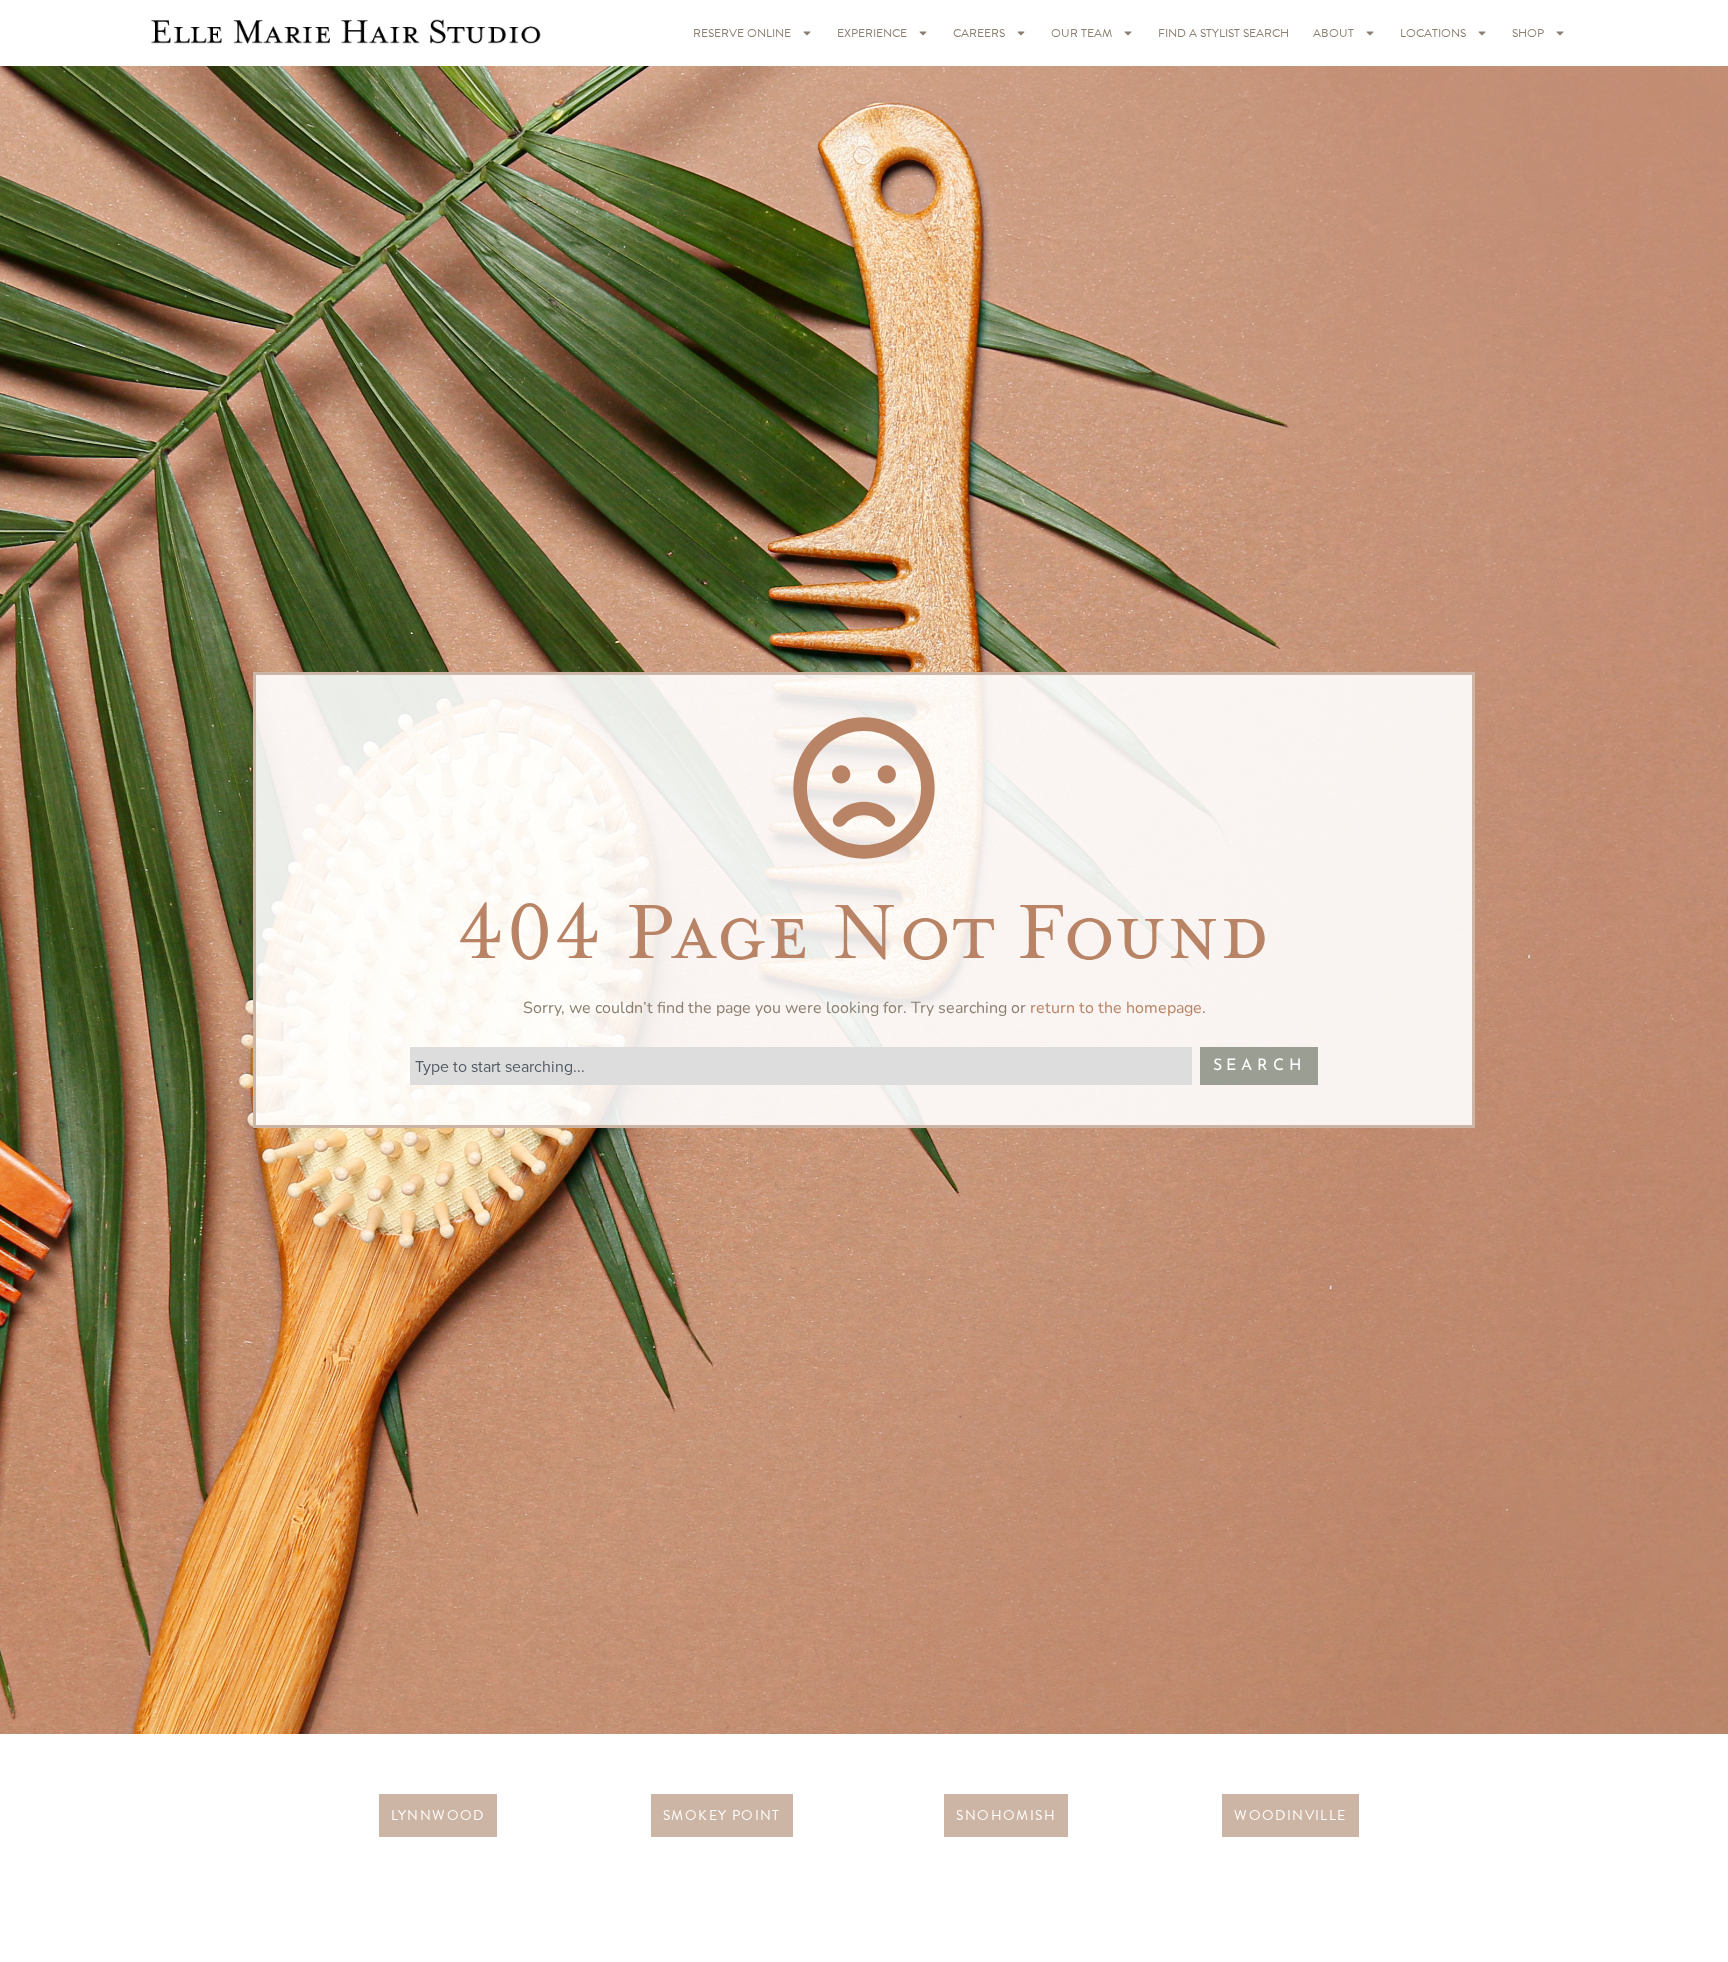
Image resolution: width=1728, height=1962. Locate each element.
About (1333, 33)
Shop (1528, 33)
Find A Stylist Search (1223, 33)
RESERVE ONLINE (742, 33)
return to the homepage (1116, 1008)
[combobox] (801, 1066)
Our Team (1081, 33)
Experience (872, 33)
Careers (979, 33)
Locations (1433, 33)
